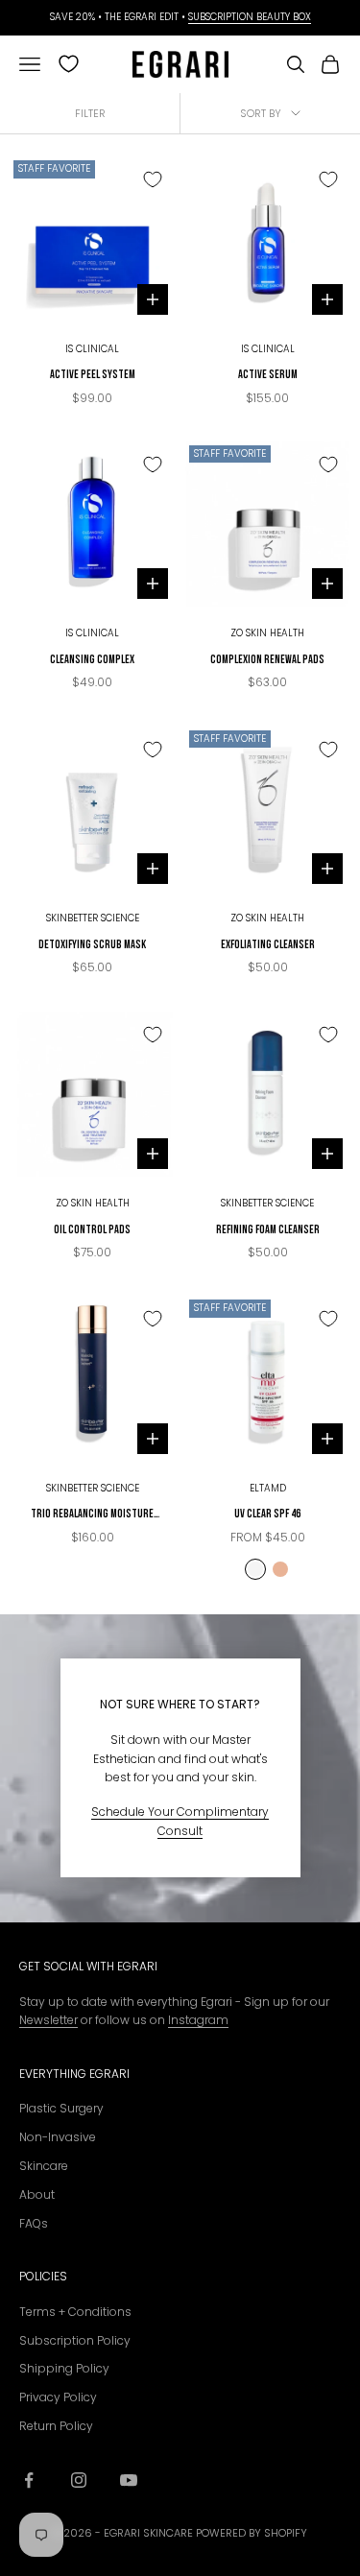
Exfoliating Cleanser (268, 944)
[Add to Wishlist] (153, 179)
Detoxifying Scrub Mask (92, 944)
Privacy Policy (58, 2397)
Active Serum (268, 374)
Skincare (44, 2166)
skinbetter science (93, 918)
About (37, 2194)
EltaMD (268, 1488)
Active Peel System (93, 374)
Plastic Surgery (61, 2108)
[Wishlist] (69, 64)
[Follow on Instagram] (79, 2480)
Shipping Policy (64, 2368)
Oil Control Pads (92, 1229)
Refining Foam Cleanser (268, 1229)
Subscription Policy (75, 2340)
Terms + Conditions (75, 2312)
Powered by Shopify (252, 2533)
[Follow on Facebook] (29, 2480)
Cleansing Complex (92, 659)
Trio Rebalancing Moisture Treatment (92, 1515)
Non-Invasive (58, 2137)
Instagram (198, 2020)
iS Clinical (92, 349)
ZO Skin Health (267, 633)
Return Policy (56, 2426)
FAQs (34, 2223)
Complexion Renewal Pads (267, 659)
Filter (90, 113)
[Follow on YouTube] (129, 2480)
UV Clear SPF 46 (267, 1513)
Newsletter (48, 2020)
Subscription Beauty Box (250, 17)
